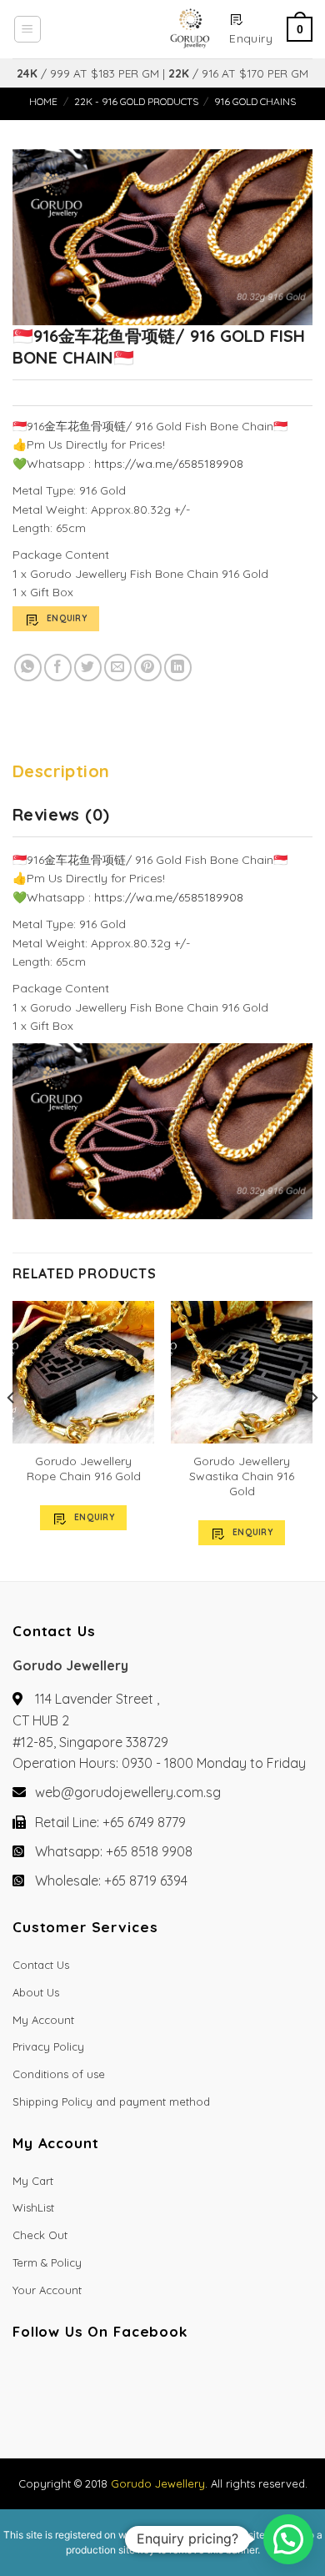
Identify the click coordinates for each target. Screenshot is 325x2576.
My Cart (33, 2181)
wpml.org (140, 2535)
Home (43, 101)
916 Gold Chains (255, 101)
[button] (288, 2539)
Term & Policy (47, 2262)
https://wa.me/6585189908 (169, 464)
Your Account (47, 2290)
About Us (36, 1992)
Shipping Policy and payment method (111, 2101)
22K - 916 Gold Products (136, 101)
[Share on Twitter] (88, 668)
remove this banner (213, 2550)
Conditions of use (59, 2074)
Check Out (40, 2235)
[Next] (313, 1431)
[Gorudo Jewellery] (135, 29)
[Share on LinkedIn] (178, 668)
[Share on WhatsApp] (28, 668)
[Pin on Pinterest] (148, 668)
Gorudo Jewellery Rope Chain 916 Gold (84, 1469)
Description (61, 771)
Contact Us (41, 1965)
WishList (33, 2207)
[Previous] (12, 1431)
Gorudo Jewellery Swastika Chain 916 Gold (242, 1476)
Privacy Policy (48, 2046)
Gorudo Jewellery (158, 2483)
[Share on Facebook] (58, 668)
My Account (43, 2020)
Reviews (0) (61, 814)
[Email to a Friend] (118, 668)
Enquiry (67, 618)
